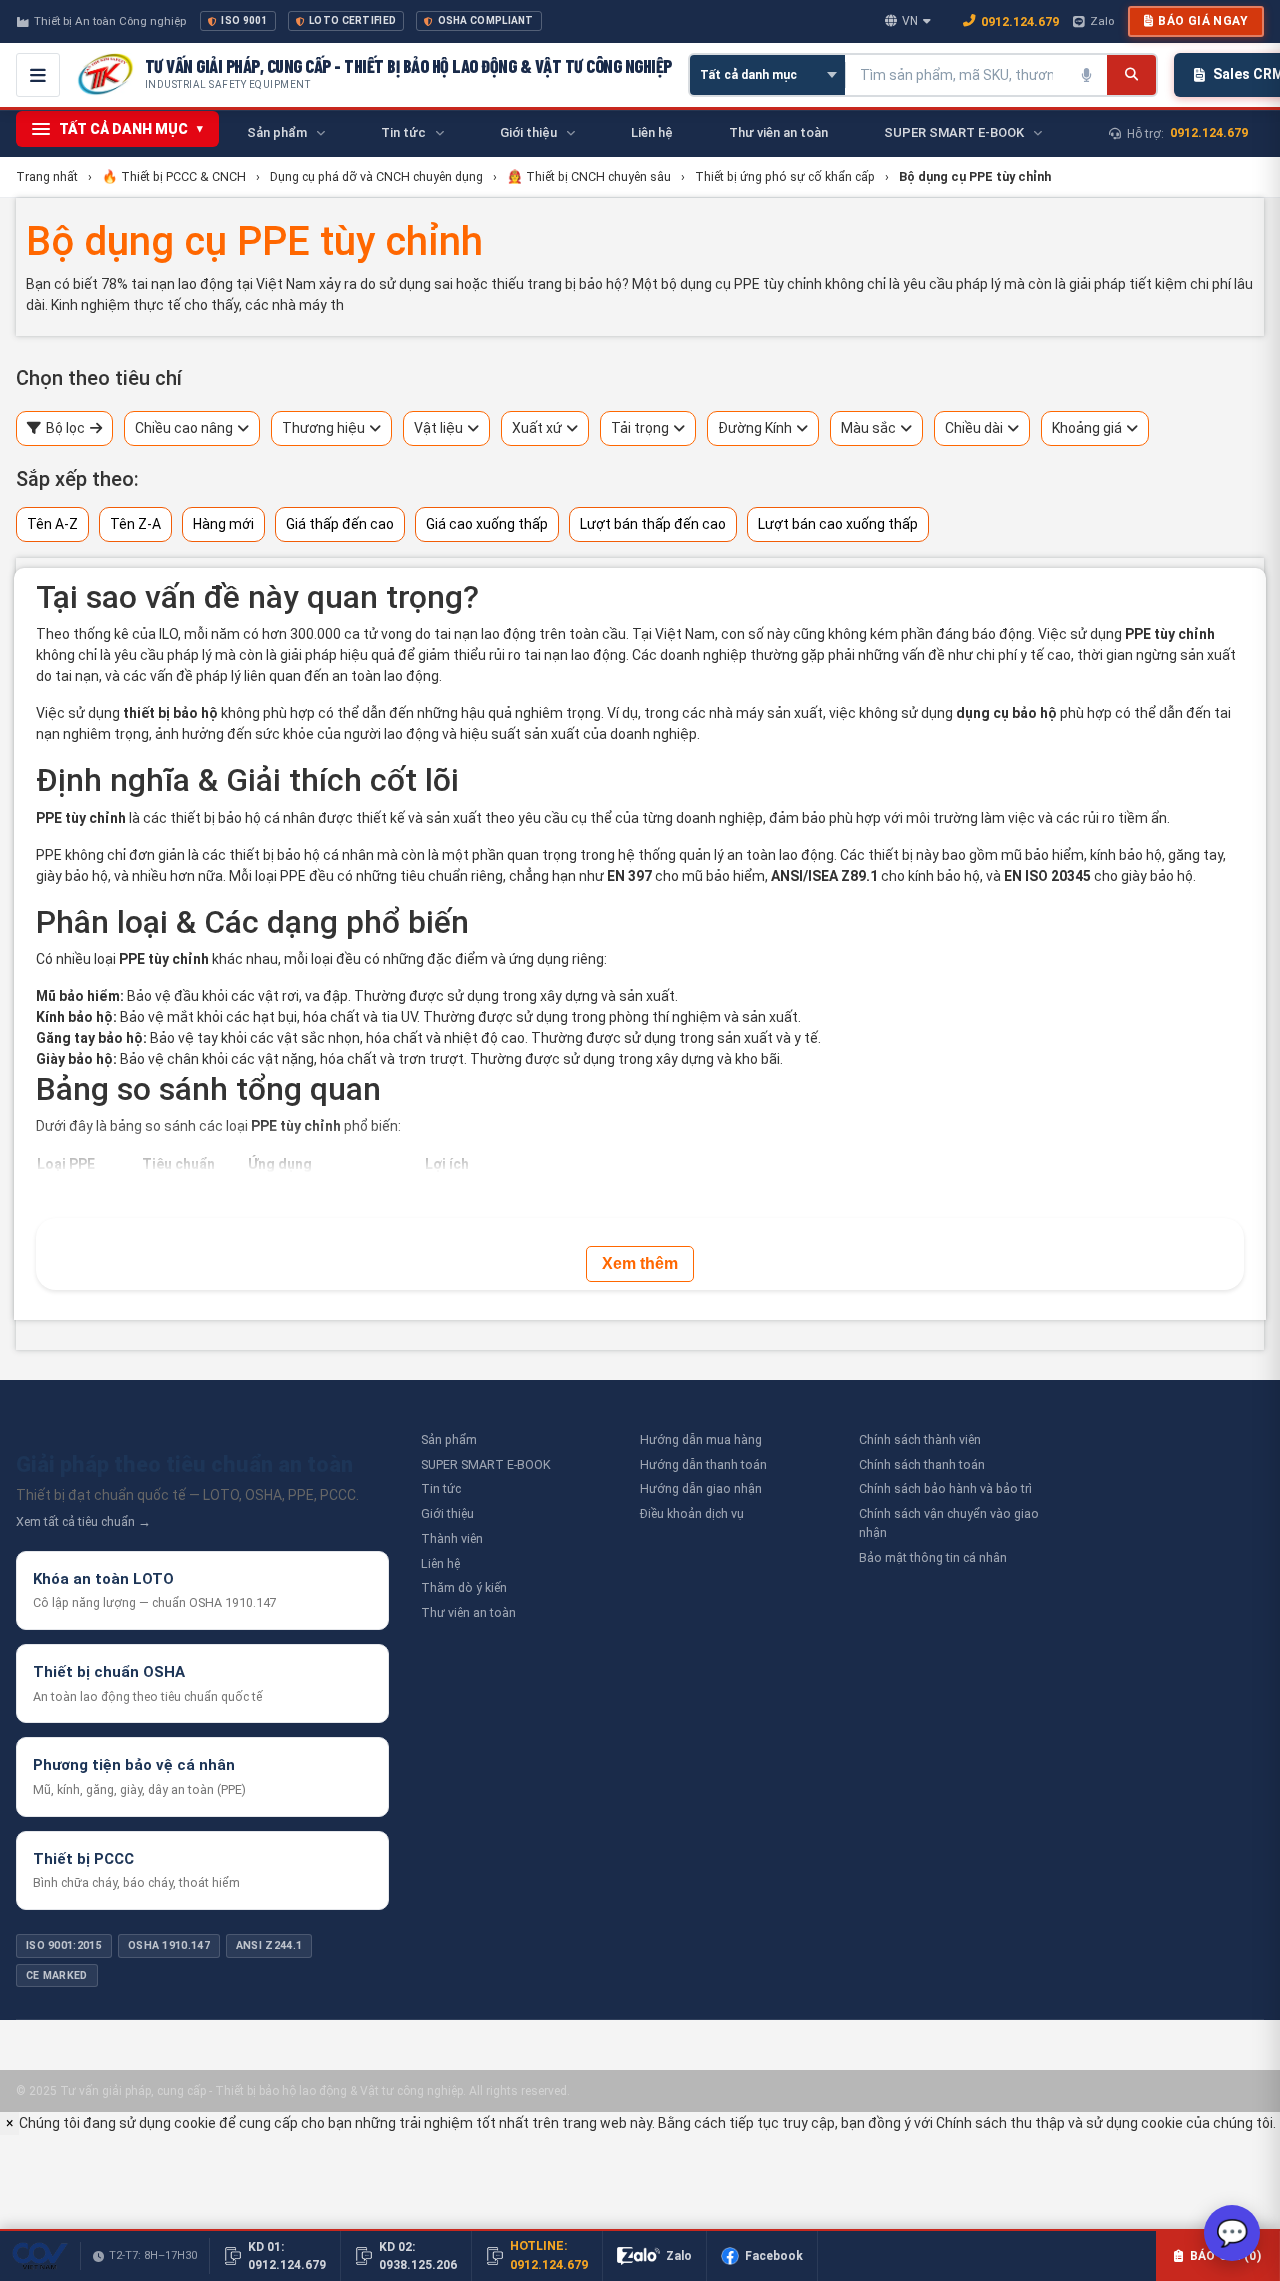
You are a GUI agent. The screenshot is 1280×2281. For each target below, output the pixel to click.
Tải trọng (640, 428)
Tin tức (441, 1488)
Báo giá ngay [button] (1203, 21)
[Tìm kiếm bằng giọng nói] (1087, 75)
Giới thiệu (447, 1513)
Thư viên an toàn (468, 1612)
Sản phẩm (449, 1439)
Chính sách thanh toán (922, 1464)
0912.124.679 (1020, 21)
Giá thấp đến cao (340, 524)
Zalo (1102, 21)
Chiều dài (974, 428)
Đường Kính (755, 428)
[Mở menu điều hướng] (38, 75)
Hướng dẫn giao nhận (701, 1488)
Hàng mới (223, 524)
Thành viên (452, 1538)
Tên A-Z (52, 524)
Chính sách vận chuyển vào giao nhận (949, 1523)
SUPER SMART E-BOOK (486, 1464)
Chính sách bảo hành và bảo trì (945, 1488)
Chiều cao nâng (184, 428)
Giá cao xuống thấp (487, 524)
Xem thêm (640, 1263)
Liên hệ (440, 1563)
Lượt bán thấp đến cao (653, 524)
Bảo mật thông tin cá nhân (933, 1557)
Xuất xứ (537, 428)
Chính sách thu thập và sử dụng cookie (1059, 2123)
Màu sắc (868, 428)
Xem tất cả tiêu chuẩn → (83, 1521)
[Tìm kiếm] (1131, 75)
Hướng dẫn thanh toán (703, 1464)
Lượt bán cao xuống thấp (838, 524)
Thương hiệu (323, 428)
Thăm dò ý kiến (464, 1587)
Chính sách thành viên (920, 1439)
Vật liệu (438, 428)
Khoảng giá (1087, 428)
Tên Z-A (135, 524)
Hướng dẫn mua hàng (701, 1439)
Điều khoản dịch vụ (692, 1513)
